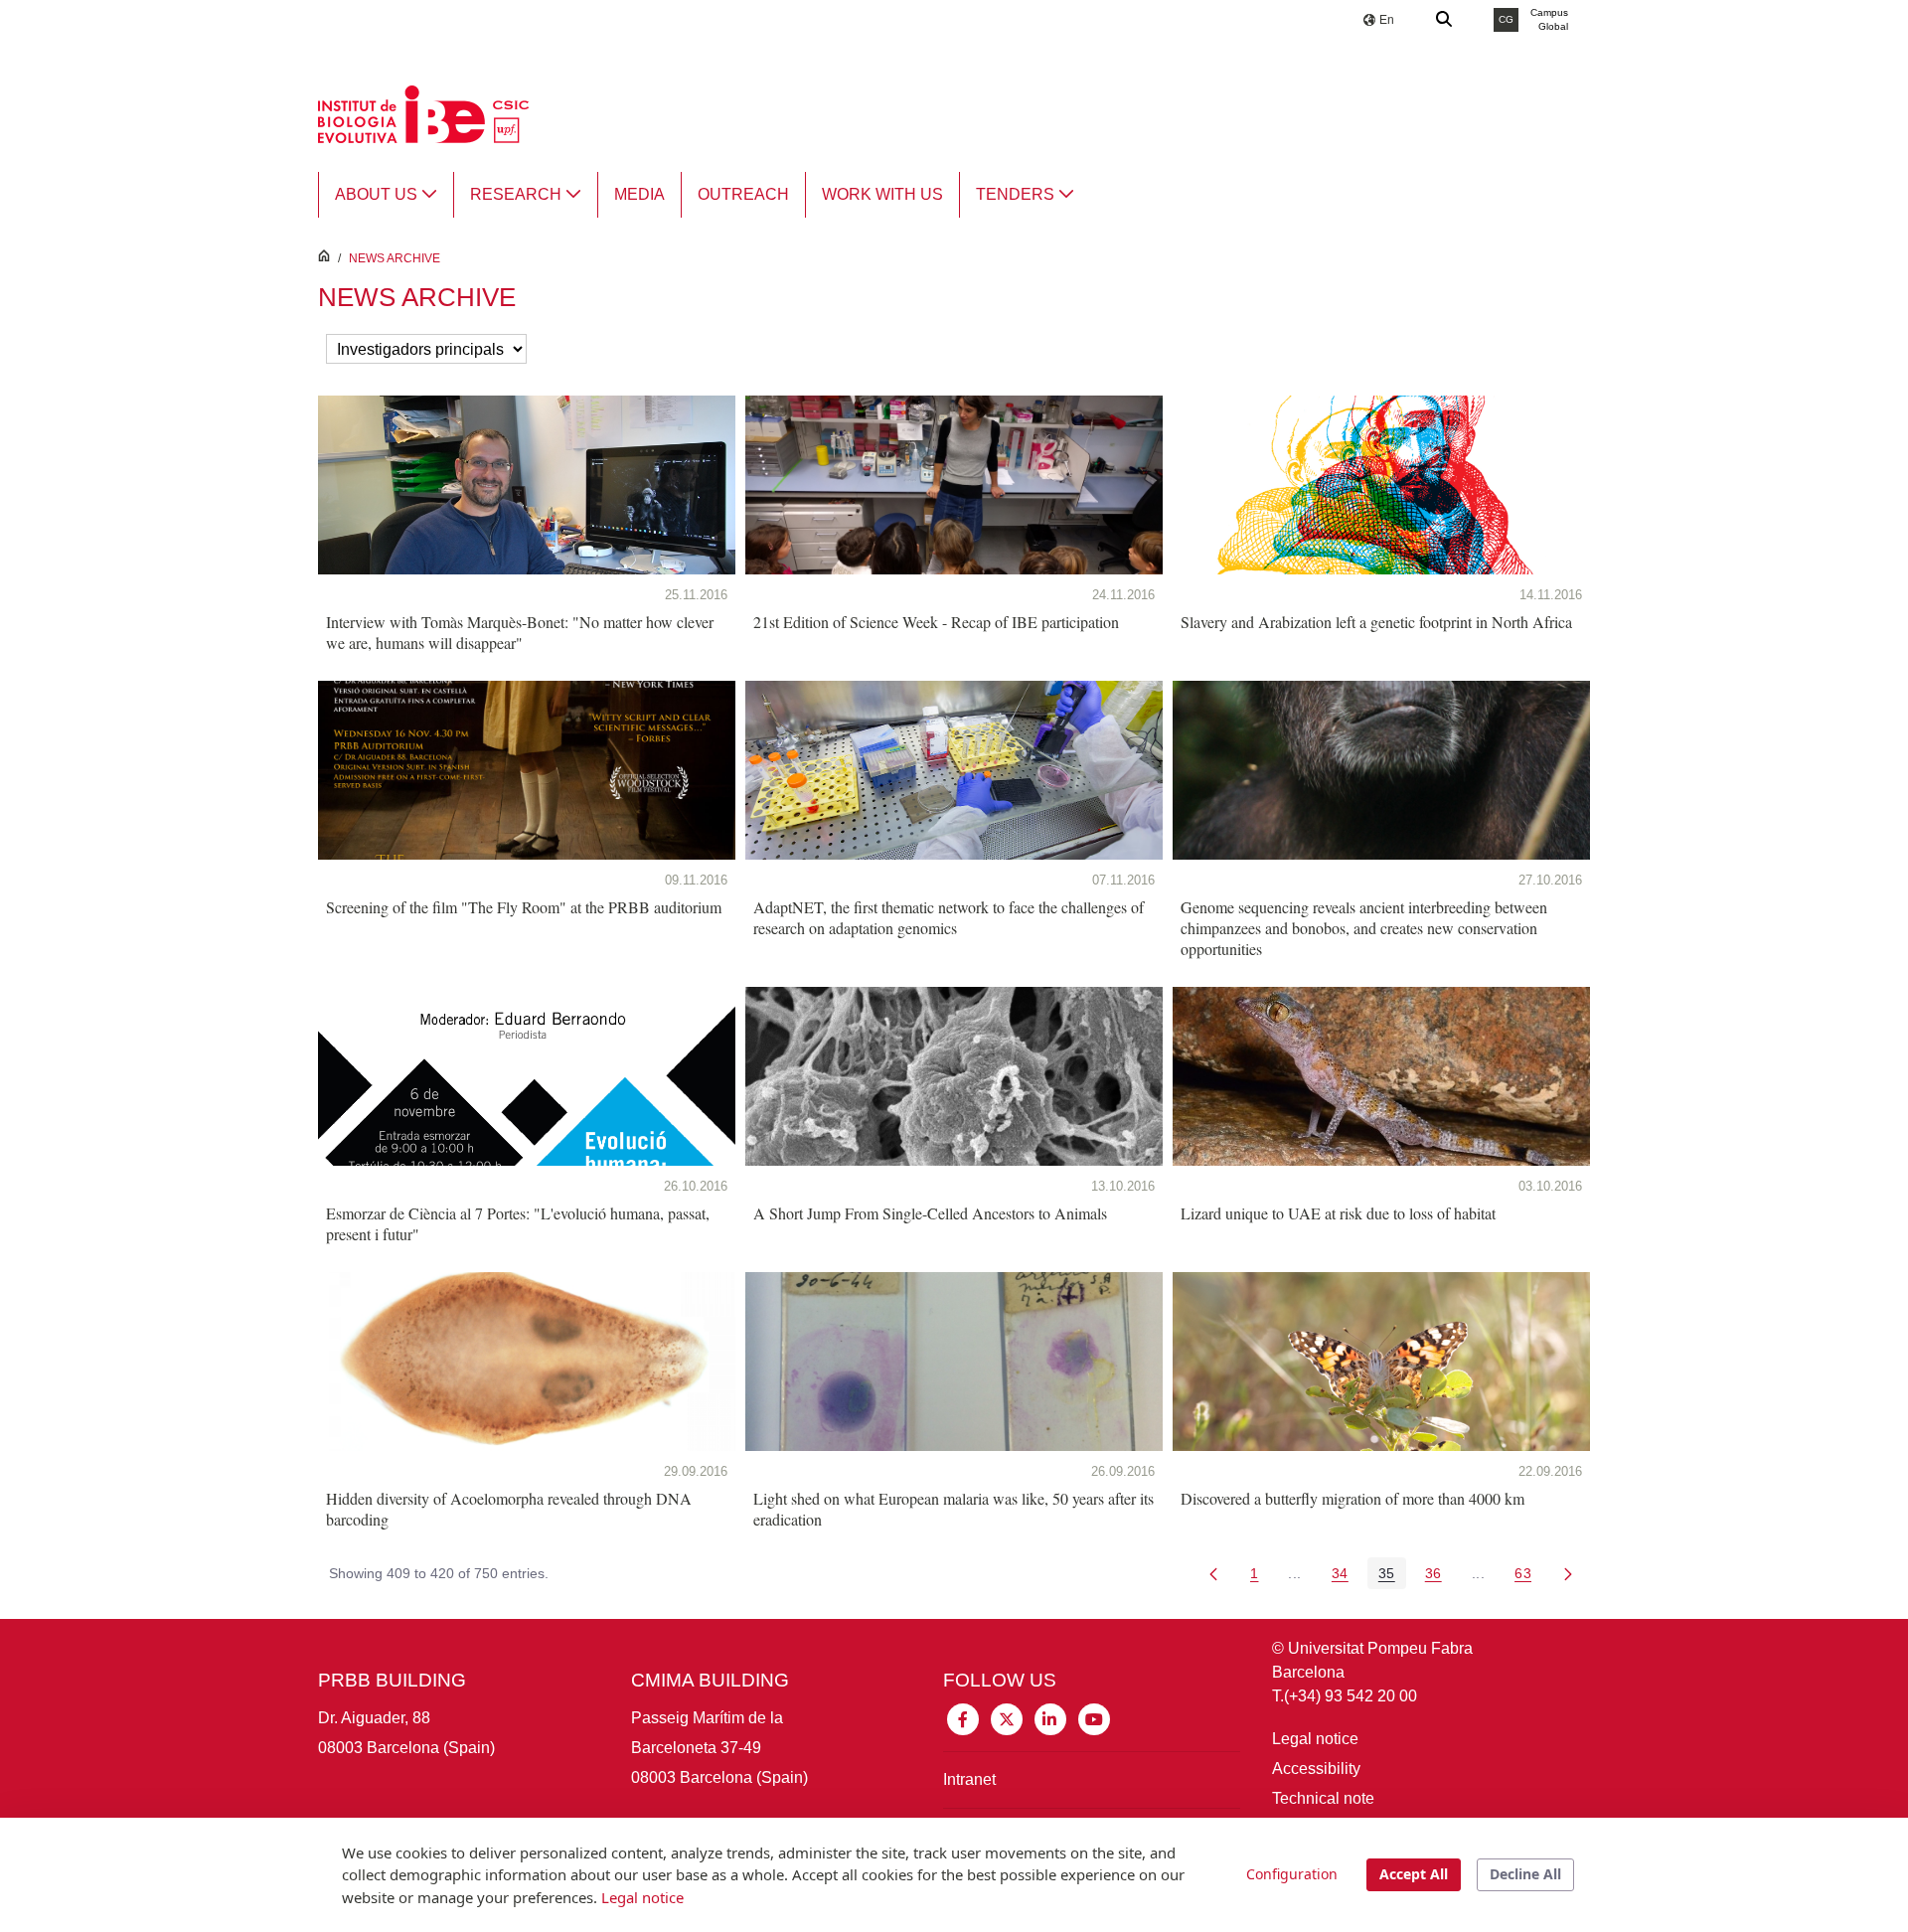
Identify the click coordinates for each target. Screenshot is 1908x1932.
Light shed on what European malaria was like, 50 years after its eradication (954, 1509)
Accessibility (1316, 1769)
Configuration (1292, 1874)
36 (1439, 1577)
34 (1346, 1577)
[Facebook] (963, 1718)
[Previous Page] (1213, 1573)
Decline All (1525, 1874)
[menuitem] (386, 195)
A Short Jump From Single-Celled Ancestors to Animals (930, 1213)
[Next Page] (1568, 1573)
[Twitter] (1007, 1718)
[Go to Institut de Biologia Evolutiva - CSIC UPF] (423, 113)
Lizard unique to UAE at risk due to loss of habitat (1338, 1213)
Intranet (969, 1779)
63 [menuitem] (1528, 1577)
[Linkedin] (1050, 1718)
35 (1392, 1577)
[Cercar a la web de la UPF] (1445, 20)
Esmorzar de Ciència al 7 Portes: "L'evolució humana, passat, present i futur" (518, 1223)
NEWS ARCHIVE (395, 258)
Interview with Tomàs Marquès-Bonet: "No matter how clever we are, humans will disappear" (520, 632)
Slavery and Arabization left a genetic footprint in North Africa (1376, 622)
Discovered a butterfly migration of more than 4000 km (1352, 1498)
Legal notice (1315, 1739)
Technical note (1323, 1798)
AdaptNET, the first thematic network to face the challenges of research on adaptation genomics (949, 917)
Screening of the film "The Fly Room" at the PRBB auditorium (524, 907)
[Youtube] (1094, 1718)
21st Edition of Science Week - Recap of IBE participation (936, 622)
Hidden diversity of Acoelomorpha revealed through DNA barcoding (509, 1509)
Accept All (1414, 1874)
